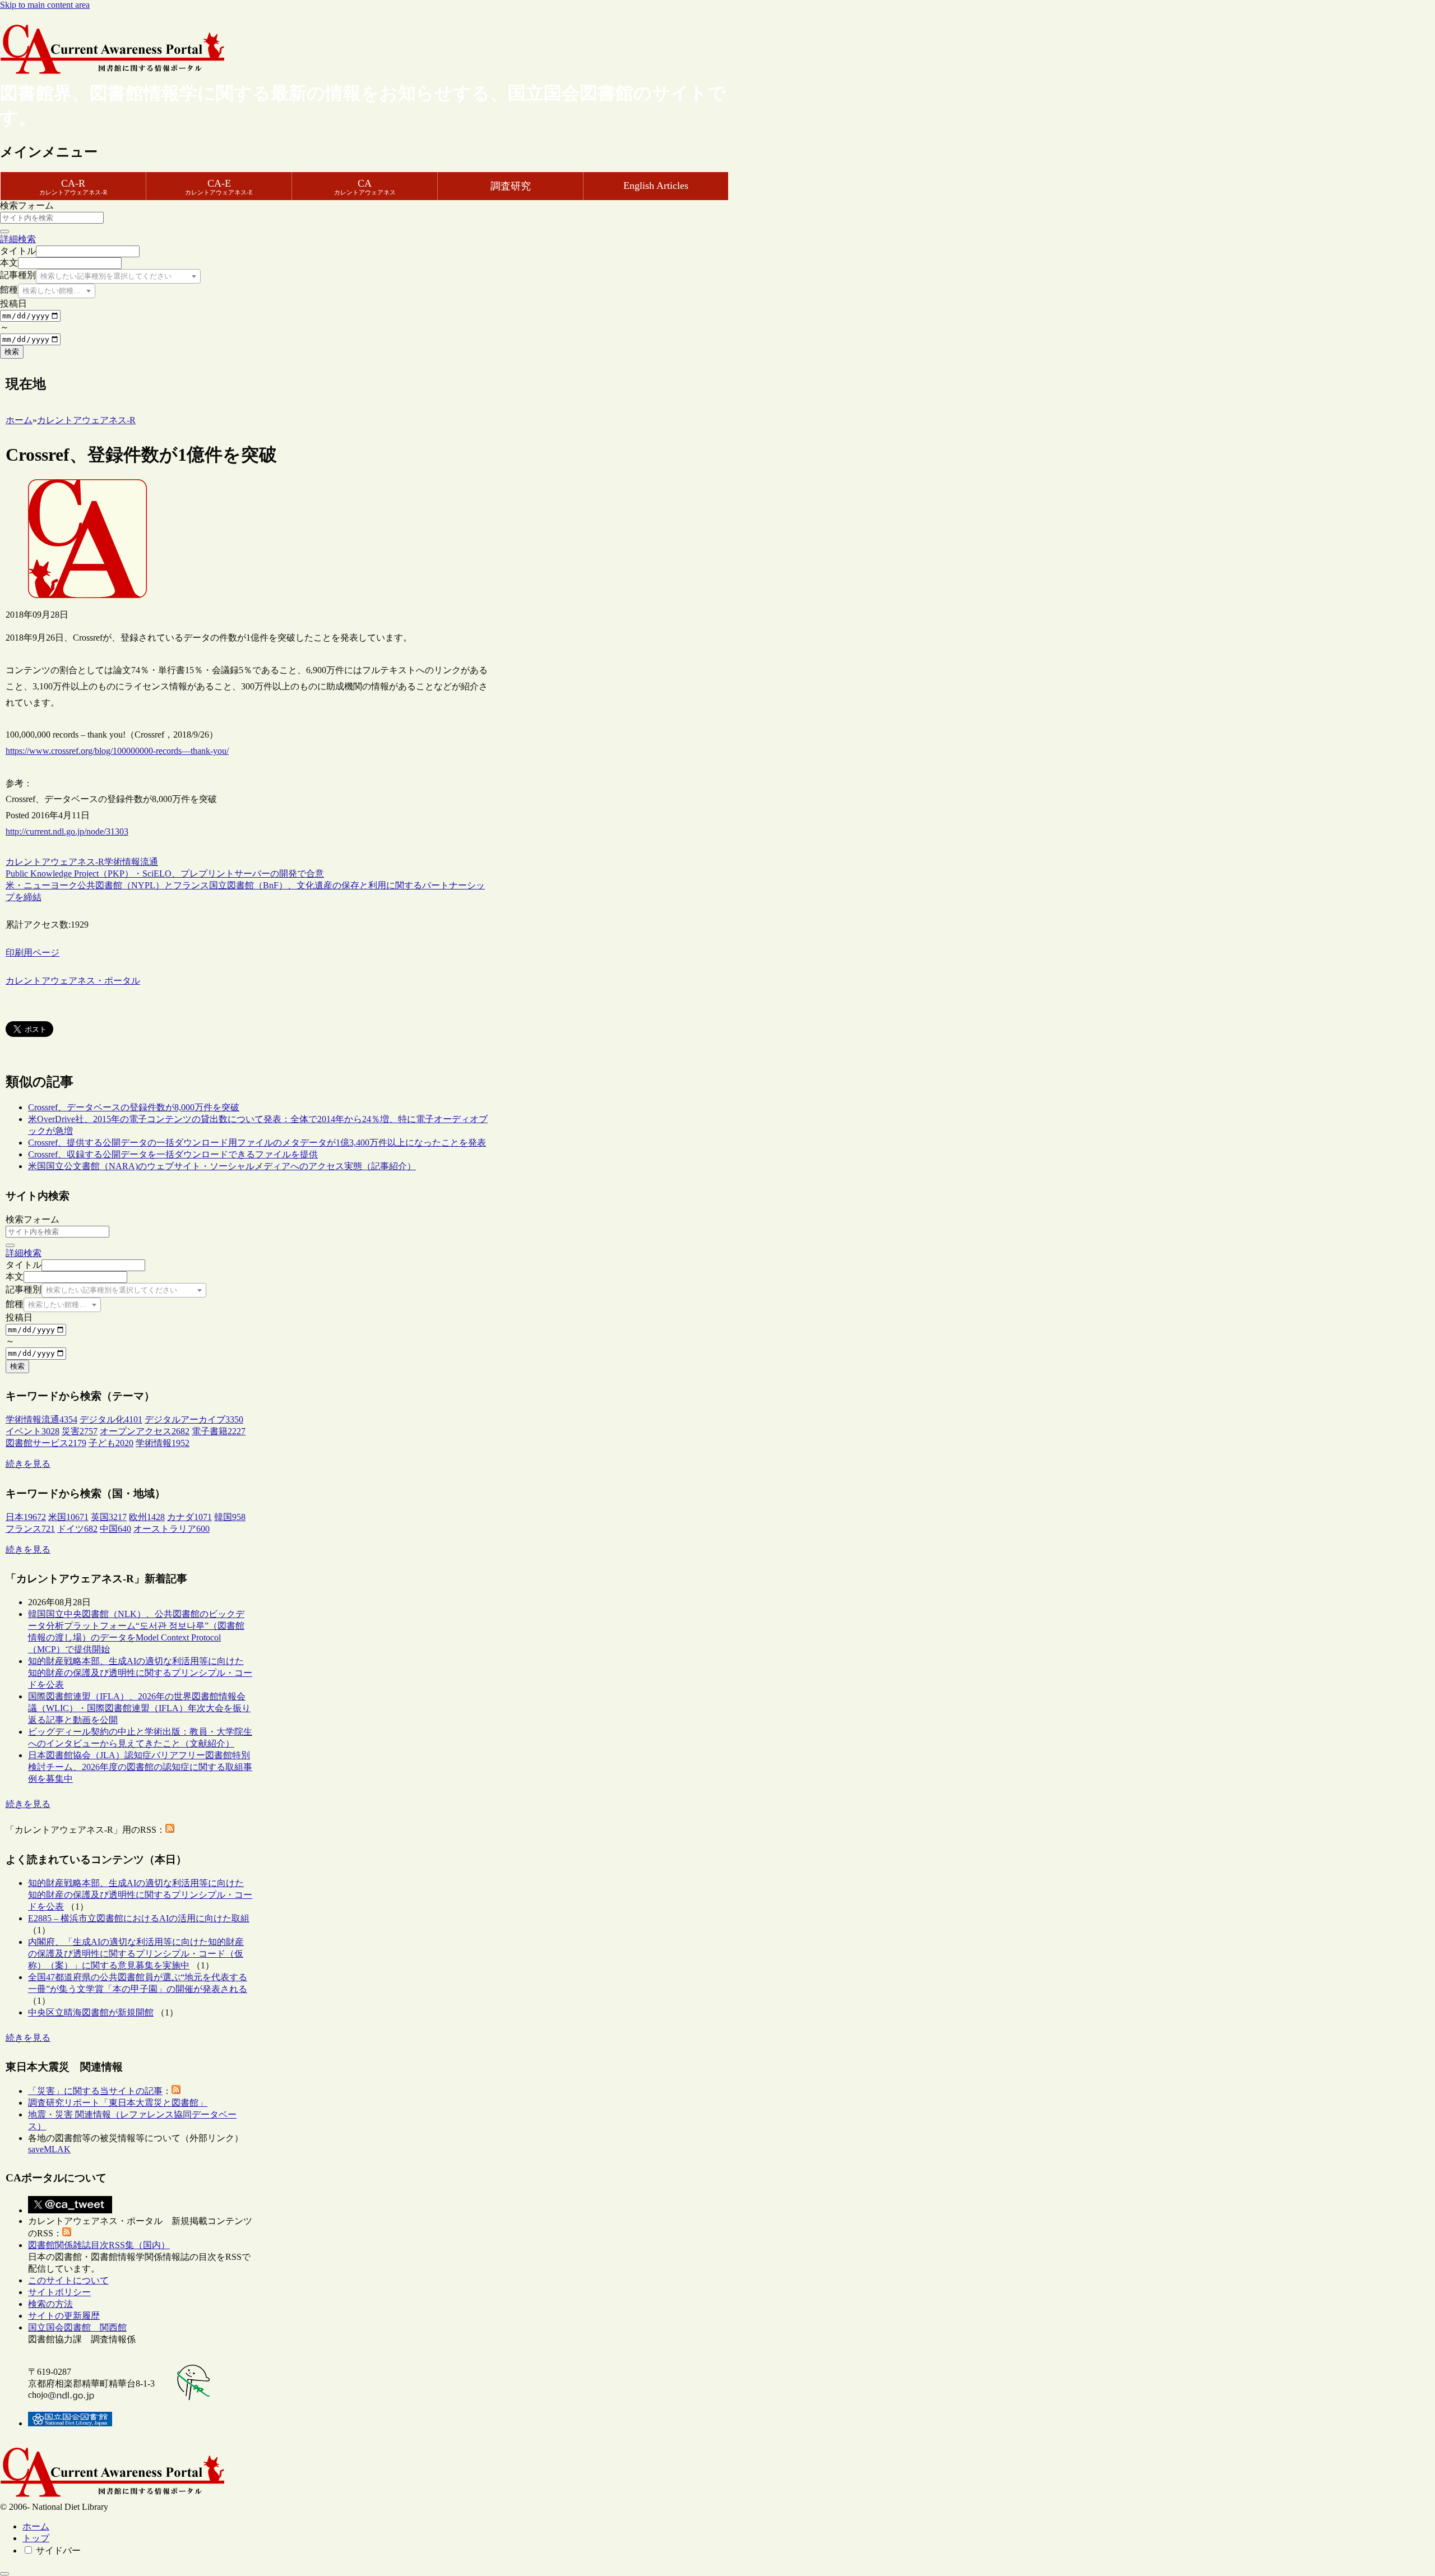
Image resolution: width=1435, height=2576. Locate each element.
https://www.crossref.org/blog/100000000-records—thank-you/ (117, 751)
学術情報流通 (131, 862)
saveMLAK (49, 2149)
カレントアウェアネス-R (55, 862)
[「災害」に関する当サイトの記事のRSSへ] (176, 2091)
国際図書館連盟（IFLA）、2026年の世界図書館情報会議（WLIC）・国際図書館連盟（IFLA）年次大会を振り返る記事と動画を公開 (139, 1708)
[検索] (4, 231)
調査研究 (511, 186)
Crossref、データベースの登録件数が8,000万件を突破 (134, 1107)
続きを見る (28, 1464)
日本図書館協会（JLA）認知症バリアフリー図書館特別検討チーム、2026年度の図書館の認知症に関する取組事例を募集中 (140, 1767)
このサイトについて (68, 2280)
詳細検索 (18, 239)
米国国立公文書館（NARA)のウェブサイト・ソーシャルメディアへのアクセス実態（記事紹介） (222, 1166)
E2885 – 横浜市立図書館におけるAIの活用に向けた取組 (139, 1918)
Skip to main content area (45, 5)
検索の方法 (50, 2304)
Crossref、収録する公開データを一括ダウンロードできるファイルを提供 (173, 1154)
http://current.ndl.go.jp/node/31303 (67, 831)
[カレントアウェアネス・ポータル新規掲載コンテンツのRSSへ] (67, 2233)
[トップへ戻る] (4, 2574)
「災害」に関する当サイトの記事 (95, 2091)
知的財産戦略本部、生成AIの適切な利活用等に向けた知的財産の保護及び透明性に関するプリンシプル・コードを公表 (140, 1673)
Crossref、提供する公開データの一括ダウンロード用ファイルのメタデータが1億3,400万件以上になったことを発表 (257, 1143)
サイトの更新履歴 (64, 2316)
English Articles (656, 186)
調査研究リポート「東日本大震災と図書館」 (118, 2103)
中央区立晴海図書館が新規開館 (91, 2012)
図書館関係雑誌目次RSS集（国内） (99, 2245)
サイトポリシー (59, 2292)
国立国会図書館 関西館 (77, 2327)
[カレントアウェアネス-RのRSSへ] (170, 1830)
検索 (12, 352)
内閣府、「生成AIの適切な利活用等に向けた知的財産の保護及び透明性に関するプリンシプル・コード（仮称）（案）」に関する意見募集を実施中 (136, 1954)
